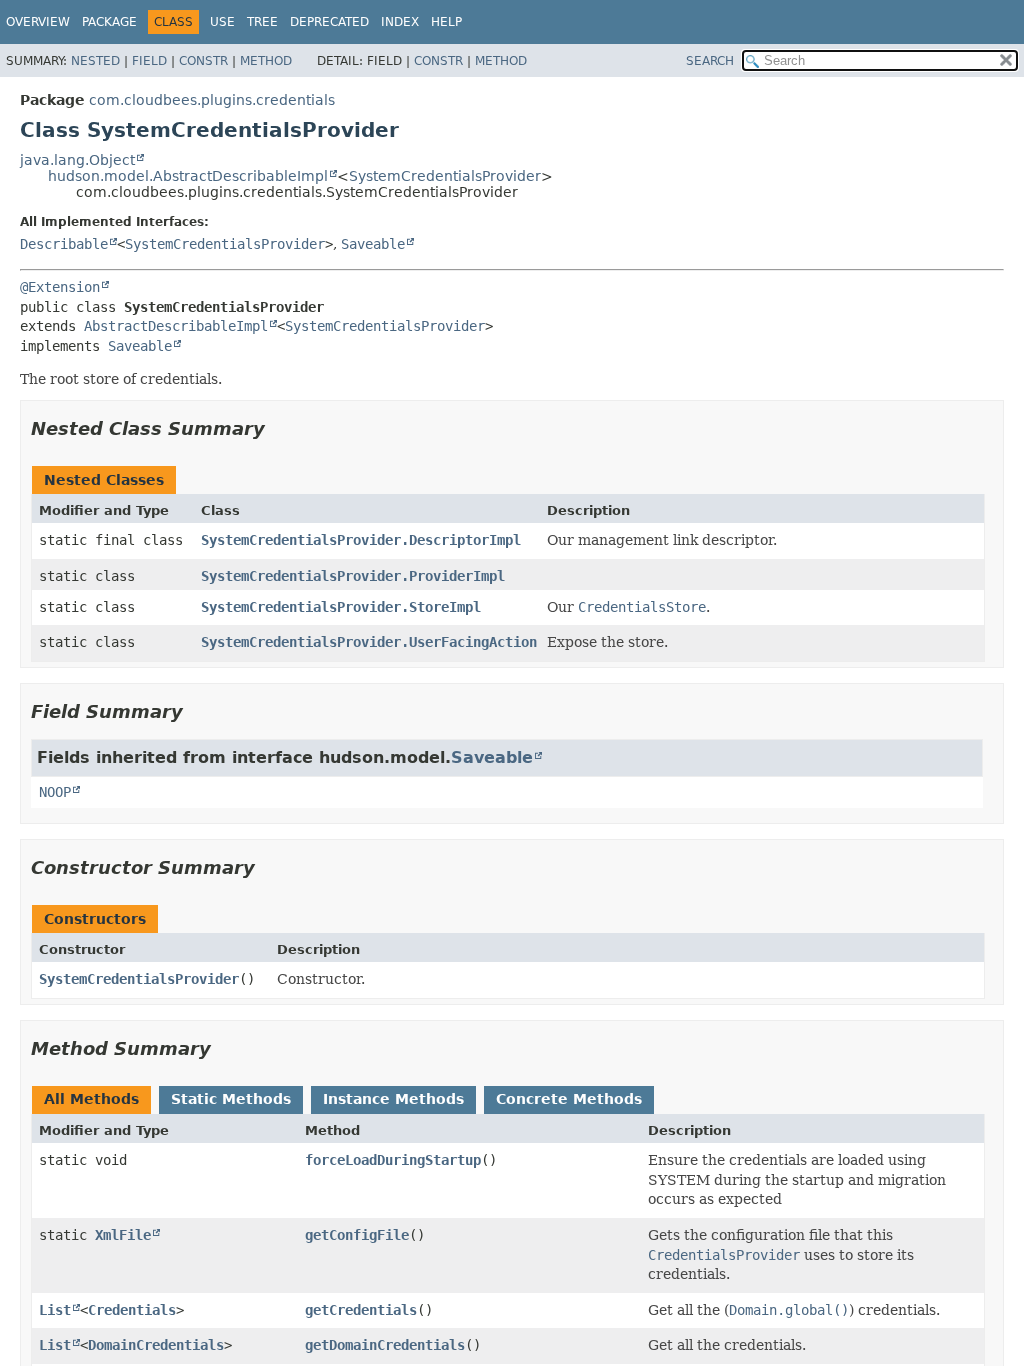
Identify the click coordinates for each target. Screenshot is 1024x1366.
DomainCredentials (156, 1345)
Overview (38, 22)
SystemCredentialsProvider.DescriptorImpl (361, 540)
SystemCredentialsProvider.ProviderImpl (353, 576)
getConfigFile (357, 1235)
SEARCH (710, 61)
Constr (203, 61)
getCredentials (361, 1310)
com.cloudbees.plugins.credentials (212, 100)
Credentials (132, 1310)
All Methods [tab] (91, 1099)
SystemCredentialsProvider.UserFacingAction (369, 642)
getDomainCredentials (385, 1345)
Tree (262, 22)
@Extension (60, 287)
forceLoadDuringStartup (393, 1160)
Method (266, 61)
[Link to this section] (279, 428)
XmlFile (123, 1235)
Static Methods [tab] (231, 1099)
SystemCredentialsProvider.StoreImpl (341, 607)
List (55, 1310)
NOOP (55, 792)
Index (400, 22)
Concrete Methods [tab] (569, 1099)
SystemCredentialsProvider (445, 176)
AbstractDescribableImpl (176, 326)
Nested (95, 61)
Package (109, 22)
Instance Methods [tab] (393, 1099)
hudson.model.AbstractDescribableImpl (188, 176)
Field (149, 61)
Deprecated (329, 22)
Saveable (373, 244)
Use (222, 22)
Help (446, 22)
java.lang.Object (77, 160)
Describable (64, 244)
